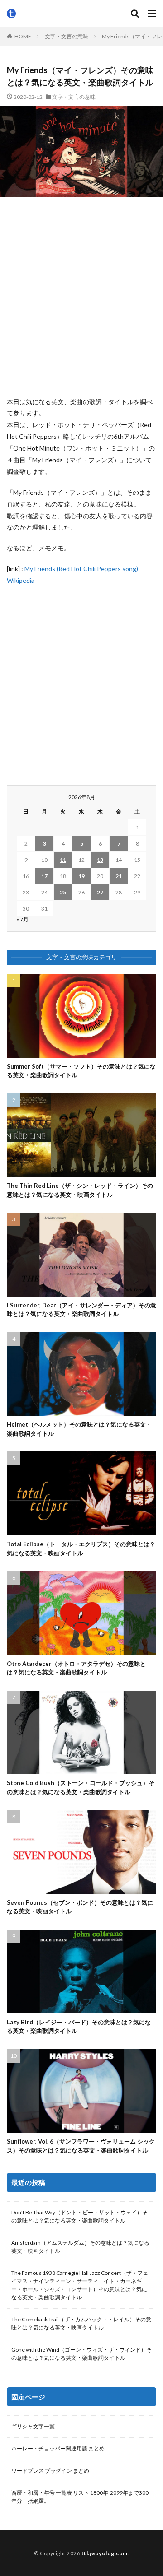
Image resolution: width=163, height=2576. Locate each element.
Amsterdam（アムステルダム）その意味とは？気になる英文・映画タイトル (80, 2247)
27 (100, 892)
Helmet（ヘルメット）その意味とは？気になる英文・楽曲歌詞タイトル (79, 1429)
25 (63, 892)
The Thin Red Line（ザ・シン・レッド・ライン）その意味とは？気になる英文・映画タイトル (80, 1190)
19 (81, 876)
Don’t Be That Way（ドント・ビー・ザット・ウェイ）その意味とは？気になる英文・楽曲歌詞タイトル (79, 2216)
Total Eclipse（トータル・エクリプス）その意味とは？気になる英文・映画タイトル (81, 1548)
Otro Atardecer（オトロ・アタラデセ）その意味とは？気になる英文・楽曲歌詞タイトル (76, 1668)
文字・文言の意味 (67, 36)
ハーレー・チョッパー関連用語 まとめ (58, 2448)
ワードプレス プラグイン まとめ (50, 2471)
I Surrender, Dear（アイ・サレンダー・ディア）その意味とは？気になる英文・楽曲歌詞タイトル (81, 1310)
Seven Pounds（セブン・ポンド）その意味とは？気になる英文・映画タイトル (80, 1907)
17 (44, 876)
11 (63, 860)
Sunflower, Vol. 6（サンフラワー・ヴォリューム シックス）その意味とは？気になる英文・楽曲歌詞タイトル (81, 2146)
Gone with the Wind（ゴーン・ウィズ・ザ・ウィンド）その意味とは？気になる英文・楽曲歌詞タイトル (81, 2354)
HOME (23, 36)
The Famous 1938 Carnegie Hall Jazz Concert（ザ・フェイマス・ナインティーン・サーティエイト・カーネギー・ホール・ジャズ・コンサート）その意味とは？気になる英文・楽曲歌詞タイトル (80, 2285)
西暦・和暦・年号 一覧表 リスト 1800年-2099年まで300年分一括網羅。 (80, 2497)
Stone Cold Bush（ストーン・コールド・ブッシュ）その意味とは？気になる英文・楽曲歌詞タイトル (81, 1787)
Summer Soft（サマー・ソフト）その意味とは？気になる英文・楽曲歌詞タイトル (81, 1071)
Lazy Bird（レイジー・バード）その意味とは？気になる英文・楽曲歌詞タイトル (79, 2027)
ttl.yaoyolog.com (105, 2553)
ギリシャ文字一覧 (33, 2426)
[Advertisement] (81, 297)
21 (119, 876)
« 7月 (22, 919)
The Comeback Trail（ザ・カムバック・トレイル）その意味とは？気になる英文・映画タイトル (81, 2323)
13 (100, 860)
